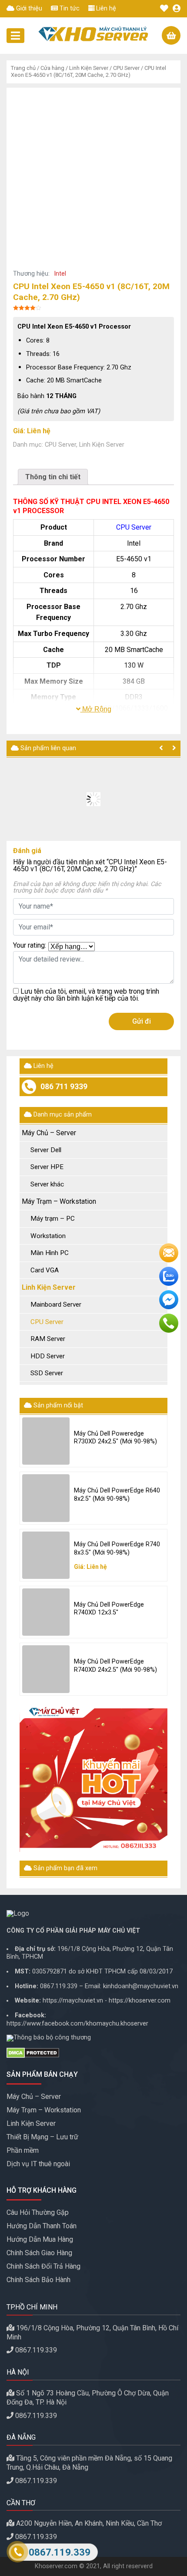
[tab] (53, 477)
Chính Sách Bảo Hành (38, 2280)
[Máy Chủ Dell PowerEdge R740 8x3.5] (46, 1555)
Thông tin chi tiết (53, 477)
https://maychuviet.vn (73, 2001)
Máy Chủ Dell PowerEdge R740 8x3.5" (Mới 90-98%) (117, 1548)
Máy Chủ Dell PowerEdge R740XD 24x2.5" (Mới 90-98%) (115, 1666)
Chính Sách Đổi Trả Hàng (43, 2266)
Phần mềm (23, 2150)
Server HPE (47, 1167)
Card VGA (45, 1270)
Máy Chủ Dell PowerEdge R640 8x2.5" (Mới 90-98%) (117, 1495)
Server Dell (46, 1150)
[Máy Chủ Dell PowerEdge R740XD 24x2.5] (46, 1669)
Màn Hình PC (50, 1253)
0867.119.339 (59, 1986)
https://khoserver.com (140, 2001)
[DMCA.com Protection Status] (93, 2053)
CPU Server (126, 68)
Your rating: (30, 946)
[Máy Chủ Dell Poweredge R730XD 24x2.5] (46, 1441)
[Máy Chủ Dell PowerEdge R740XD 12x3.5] (46, 1612)
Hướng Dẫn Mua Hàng (40, 2239)
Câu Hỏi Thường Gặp (38, 2212)
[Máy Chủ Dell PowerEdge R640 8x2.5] (46, 1498)
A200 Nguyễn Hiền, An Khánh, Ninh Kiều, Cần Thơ (89, 2523)
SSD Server (47, 1373)
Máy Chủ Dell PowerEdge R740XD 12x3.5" (109, 1609)
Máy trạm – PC (53, 1219)
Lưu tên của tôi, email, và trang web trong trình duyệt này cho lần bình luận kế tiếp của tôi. (86, 995)
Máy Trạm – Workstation (59, 1201)
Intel (60, 274)
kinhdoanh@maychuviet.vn (141, 1986)
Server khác (47, 1184)
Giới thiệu (28, 8)
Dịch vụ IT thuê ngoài (38, 2164)
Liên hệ (105, 8)
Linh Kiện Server (89, 68)
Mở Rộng (96, 709)
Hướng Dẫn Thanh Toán (42, 2226)
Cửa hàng (52, 68)
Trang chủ (23, 68)
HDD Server (48, 1356)
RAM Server (48, 1339)
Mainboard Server (56, 1304)
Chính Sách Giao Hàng (39, 2253)
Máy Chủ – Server (49, 1133)
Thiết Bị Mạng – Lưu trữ (42, 2137)
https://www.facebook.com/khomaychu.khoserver (77, 2024)
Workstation (48, 1236)
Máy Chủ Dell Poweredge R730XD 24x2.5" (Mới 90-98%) (115, 1438)
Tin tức (69, 8)
